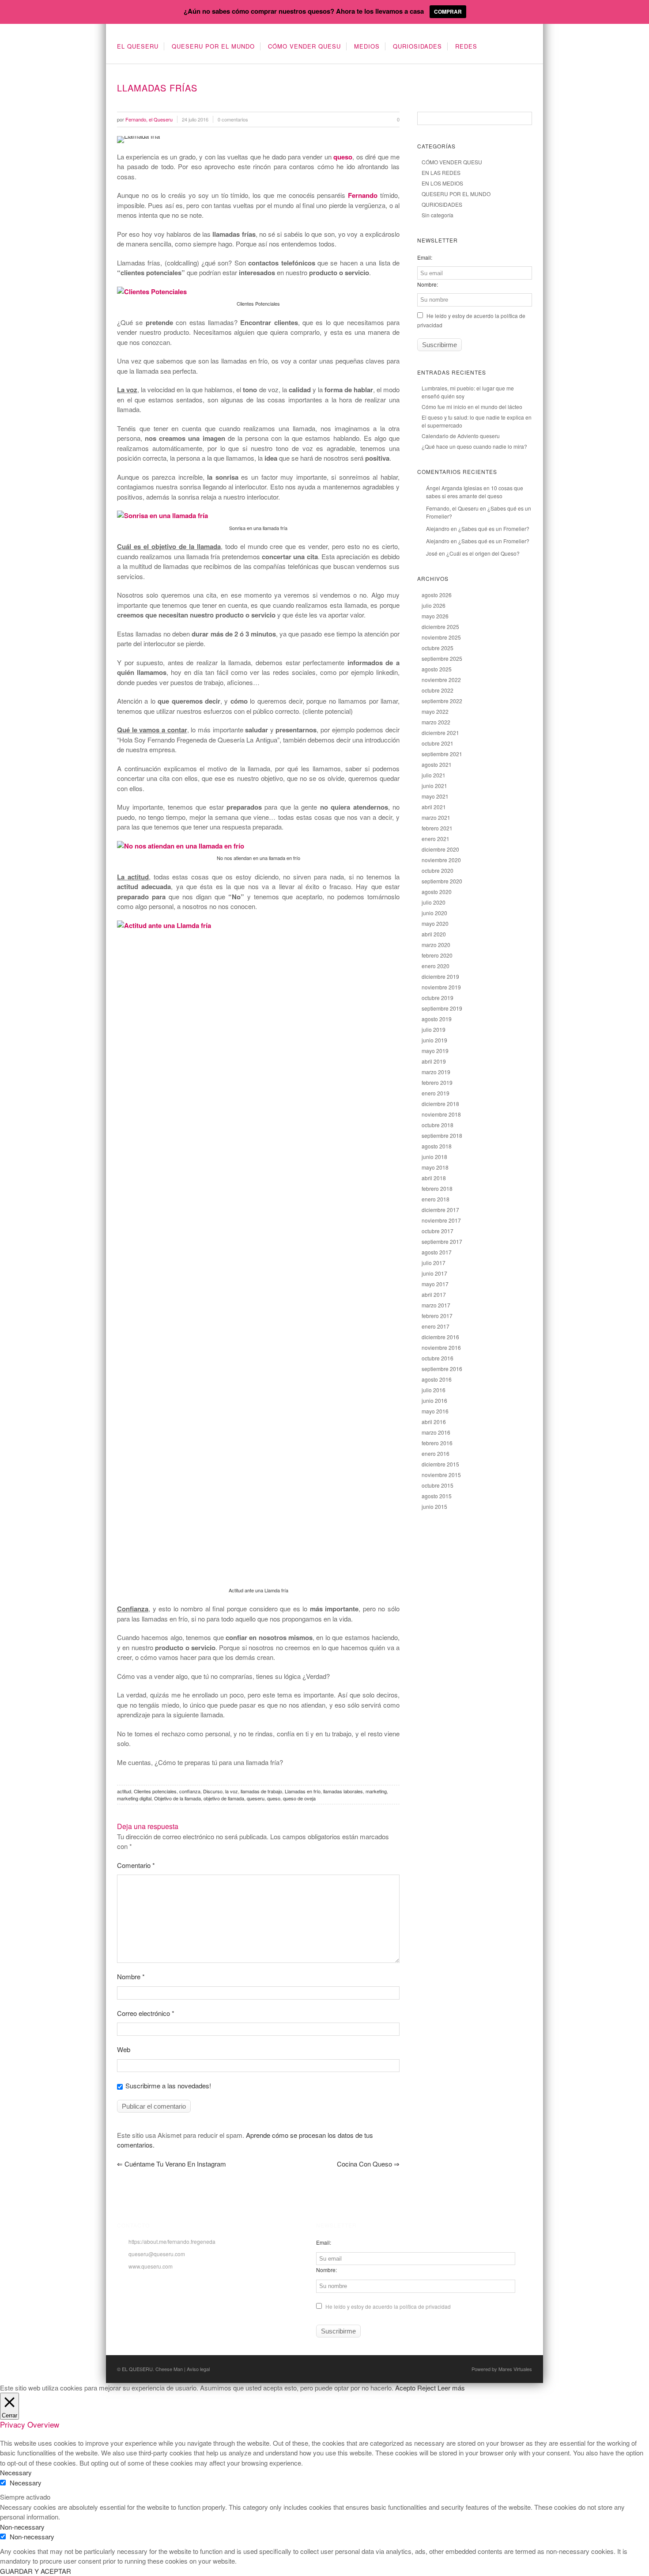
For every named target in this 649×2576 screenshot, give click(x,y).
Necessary (26, 2483)
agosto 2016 (437, 1379)
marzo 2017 (436, 1305)
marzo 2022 (436, 722)
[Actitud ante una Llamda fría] (258, 925)
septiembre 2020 (442, 881)
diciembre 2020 (440, 849)
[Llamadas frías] (258, 140)
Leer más (451, 2388)
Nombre (131, 1976)
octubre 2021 (438, 743)
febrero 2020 (437, 955)
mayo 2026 (435, 616)
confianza (190, 1791)
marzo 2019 (436, 1072)
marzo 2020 (436, 945)
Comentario (136, 1865)
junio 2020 (434, 913)
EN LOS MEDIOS (442, 183)
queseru (256, 1798)
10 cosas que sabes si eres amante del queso (475, 492)
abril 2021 (434, 807)
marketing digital (134, 1798)
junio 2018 (434, 1157)
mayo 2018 (435, 1167)
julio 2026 (434, 605)
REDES (466, 46)
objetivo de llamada (224, 1798)
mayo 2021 (435, 796)
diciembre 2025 (440, 627)
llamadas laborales (343, 1791)
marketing (376, 1791)
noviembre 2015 (441, 1475)
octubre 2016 (438, 1358)
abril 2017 (434, 1294)
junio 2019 (434, 1040)
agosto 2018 (437, 1146)
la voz (232, 1791)
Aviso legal (198, 2369)
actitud (124, 1791)
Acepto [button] (405, 2388)
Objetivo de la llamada (177, 1798)
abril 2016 (434, 1422)
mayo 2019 (435, 1051)
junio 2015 (434, 1506)
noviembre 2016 (441, 1347)
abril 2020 (434, 934)
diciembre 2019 (440, 976)
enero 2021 (436, 839)
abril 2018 (434, 1178)
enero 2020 (436, 966)
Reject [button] (426, 2388)
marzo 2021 (436, 817)
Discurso (213, 1791)
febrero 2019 (437, 1082)
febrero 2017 (437, 1316)
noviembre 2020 (441, 860)
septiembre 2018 (442, 1135)
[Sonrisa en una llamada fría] (162, 515)
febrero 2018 (437, 1188)
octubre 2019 (438, 998)
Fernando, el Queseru (452, 508)
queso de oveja (299, 1798)
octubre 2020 (438, 870)
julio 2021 (434, 775)
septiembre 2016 (442, 1369)
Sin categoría (438, 215)
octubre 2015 (438, 1485)
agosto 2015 (437, 1496)
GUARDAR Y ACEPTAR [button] (36, 2571)
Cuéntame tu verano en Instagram (172, 2164)
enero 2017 (436, 1326)
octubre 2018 (438, 1125)
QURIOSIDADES (417, 46)
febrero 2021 (437, 828)
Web (124, 2049)
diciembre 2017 (440, 1210)
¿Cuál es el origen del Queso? (483, 553)
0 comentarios (233, 119)
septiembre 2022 (442, 701)
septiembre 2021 (442, 754)
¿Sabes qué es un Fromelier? (494, 528)
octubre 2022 (438, 690)
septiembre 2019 (442, 1008)
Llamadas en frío (303, 1791)
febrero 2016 (437, 1443)
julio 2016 (434, 1390)
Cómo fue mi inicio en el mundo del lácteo (472, 407)
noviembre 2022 (441, 680)
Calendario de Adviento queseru (461, 436)
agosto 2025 (437, 669)
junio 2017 (434, 1273)
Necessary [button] (16, 2472)
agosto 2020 (437, 892)
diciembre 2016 (440, 1337)
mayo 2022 (435, 711)
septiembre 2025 (442, 658)
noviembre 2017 (441, 1220)
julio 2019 (434, 1029)
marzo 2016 (436, 1432)
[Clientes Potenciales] (152, 292)
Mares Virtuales (515, 2369)
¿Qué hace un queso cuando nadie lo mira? (474, 446)
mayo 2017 (435, 1284)
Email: (425, 257)
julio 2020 (434, 902)
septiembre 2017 (442, 1241)
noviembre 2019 (441, 987)
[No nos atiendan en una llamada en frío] (181, 846)
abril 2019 (434, 1061)
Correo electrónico (146, 2013)
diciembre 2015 (440, 1464)
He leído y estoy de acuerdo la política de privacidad (387, 2306)
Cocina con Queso (368, 2164)
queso (274, 1798)
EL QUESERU (138, 46)
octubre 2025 (438, 648)
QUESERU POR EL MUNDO (213, 46)
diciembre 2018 (440, 1104)
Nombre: (428, 284)
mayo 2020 (435, 923)
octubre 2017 (438, 1231)
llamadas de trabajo (261, 1791)
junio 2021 (434, 786)
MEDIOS (367, 46)
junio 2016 (434, 1400)
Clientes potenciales (155, 1791)
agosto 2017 (437, 1252)
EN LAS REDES (441, 172)
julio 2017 (434, 1263)
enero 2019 (436, 1093)
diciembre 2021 (440, 733)
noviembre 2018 (441, 1114)
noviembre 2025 (441, 637)
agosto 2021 (437, 764)
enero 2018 (436, 1199)
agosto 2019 (437, 1019)
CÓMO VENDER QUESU (304, 46)
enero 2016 (436, 1453)
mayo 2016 (435, 1411)
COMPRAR (448, 11)
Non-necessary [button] (22, 2527)
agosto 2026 (437, 595)
